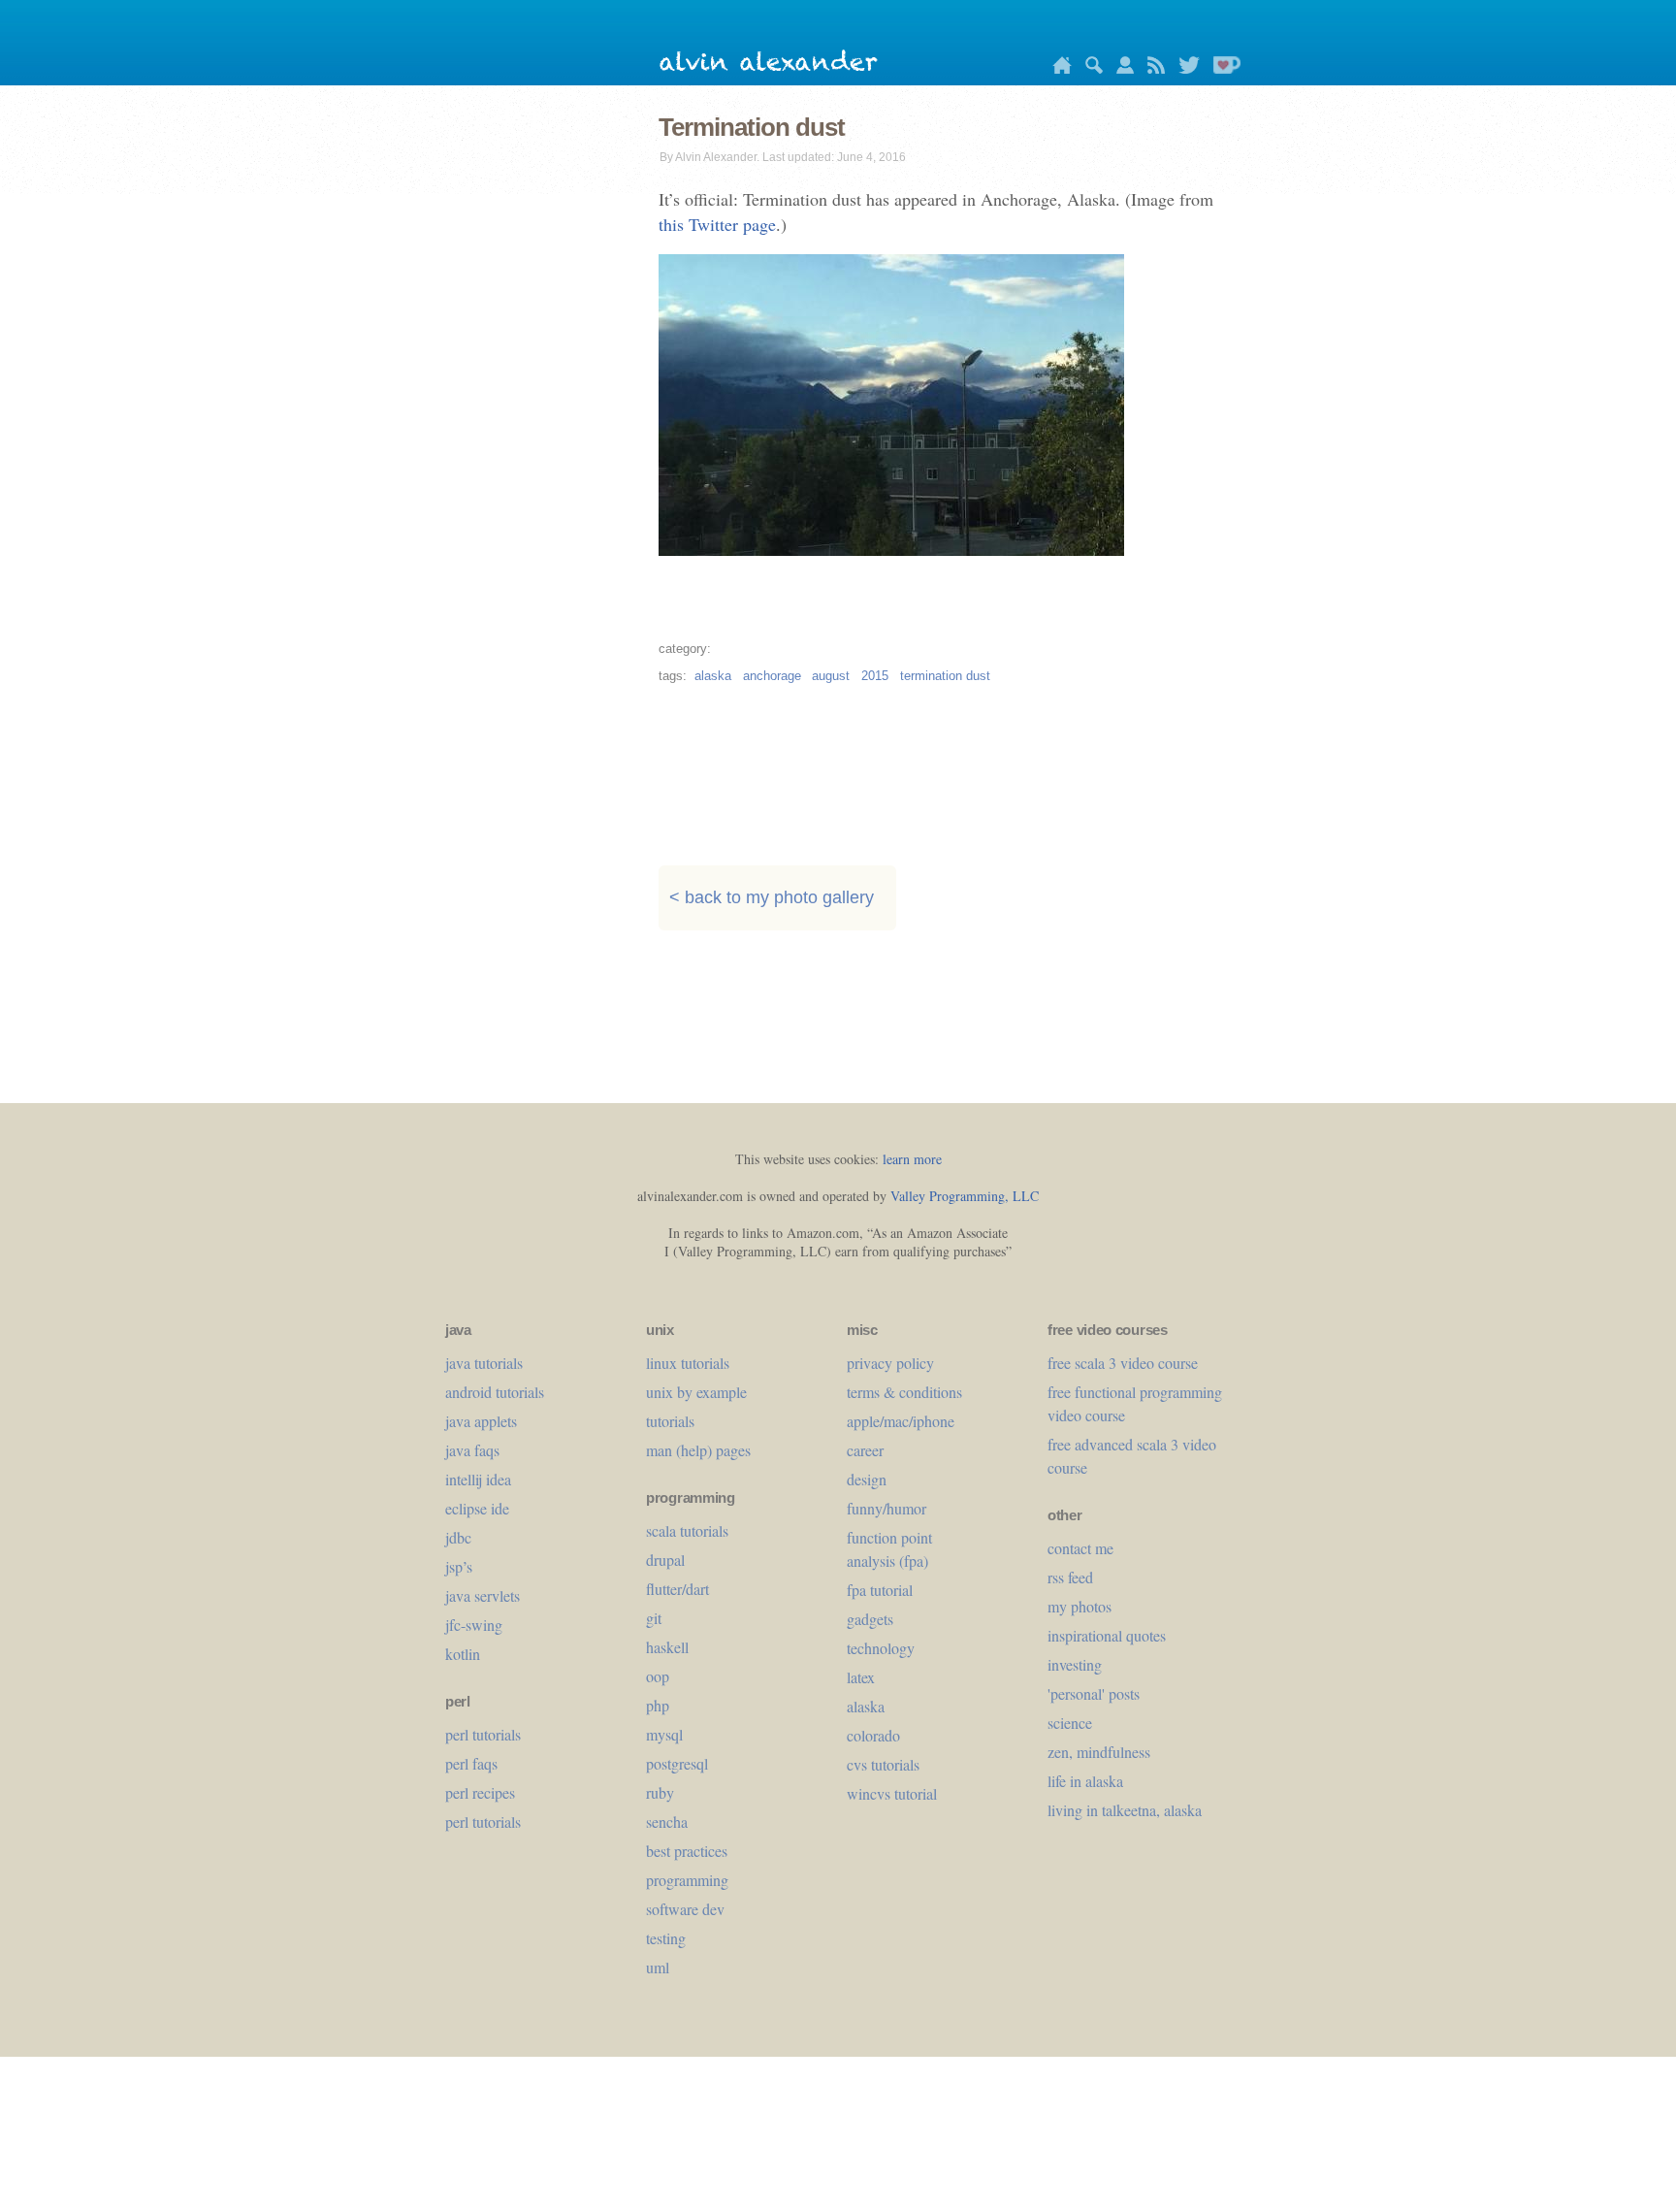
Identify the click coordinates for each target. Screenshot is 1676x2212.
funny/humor (886, 1508)
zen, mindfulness (1099, 1752)
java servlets (483, 1595)
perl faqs (471, 1763)
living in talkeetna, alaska (1125, 1810)
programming (687, 1880)
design (867, 1479)
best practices (687, 1851)
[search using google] (1089, 68)
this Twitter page (717, 224)
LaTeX (861, 1677)
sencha (667, 1822)
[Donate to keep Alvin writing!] (1222, 68)
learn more (912, 1159)
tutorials (670, 1421)
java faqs (472, 1450)
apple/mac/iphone (901, 1421)
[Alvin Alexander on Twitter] (1184, 68)
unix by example (696, 1392)
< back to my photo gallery (772, 898)
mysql (664, 1734)
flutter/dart (677, 1589)
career (865, 1450)
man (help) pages (698, 1450)
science (1070, 1723)
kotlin (463, 1654)
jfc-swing (474, 1625)
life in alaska (1085, 1781)
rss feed (1070, 1577)
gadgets (870, 1619)
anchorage (772, 676)
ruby (660, 1792)
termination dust (945, 676)
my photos (1080, 1606)
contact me (1080, 1548)
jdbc (458, 1537)
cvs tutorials (883, 1764)
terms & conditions (904, 1392)
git (654, 1618)
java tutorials (484, 1363)
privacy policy (890, 1363)
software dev (685, 1909)
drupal (665, 1560)
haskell (667, 1647)
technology (881, 1648)
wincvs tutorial (892, 1793)
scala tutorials (687, 1530)
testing (666, 1938)
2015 (875, 676)
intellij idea (478, 1479)
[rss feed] (1151, 68)
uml (658, 1967)
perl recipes (480, 1792)
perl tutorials (483, 1734)
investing (1075, 1664)
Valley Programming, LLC (965, 1196)
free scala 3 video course (1123, 1363)
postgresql (677, 1763)
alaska (713, 676)
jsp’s (459, 1566)
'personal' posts (1094, 1693)
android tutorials (495, 1392)
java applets (481, 1421)
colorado (873, 1735)
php (658, 1705)
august (831, 676)
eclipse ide (477, 1508)
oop (658, 1676)
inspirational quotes (1107, 1635)
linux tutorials (688, 1363)
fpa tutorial (880, 1590)
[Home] (1057, 68)
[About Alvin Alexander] (1120, 68)
